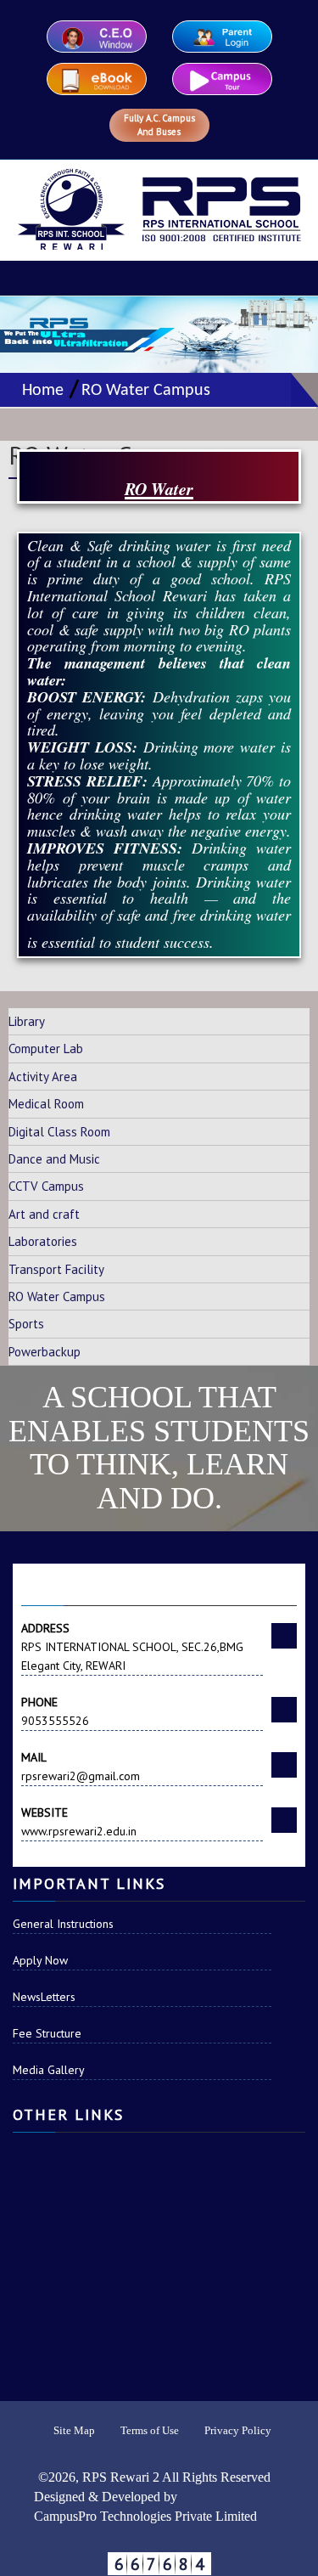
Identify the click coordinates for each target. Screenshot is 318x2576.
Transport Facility (56, 1269)
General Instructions (63, 1924)
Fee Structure (47, 2033)
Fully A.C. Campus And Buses (159, 125)
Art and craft (44, 1214)
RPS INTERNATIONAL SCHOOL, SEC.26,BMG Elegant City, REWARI (132, 1647)
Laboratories (43, 1241)
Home (39, 391)
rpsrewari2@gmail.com (81, 1767)
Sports (26, 1324)
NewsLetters (44, 1997)
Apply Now (40, 1960)
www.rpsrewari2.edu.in (79, 1822)
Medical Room (46, 1104)
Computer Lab (46, 1048)
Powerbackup (45, 1352)
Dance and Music (54, 1159)
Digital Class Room (59, 1132)
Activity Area (43, 1077)
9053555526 (55, 1711)
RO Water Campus (146, 391)
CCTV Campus (46, 1186)
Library (27, 1021)
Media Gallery (49, 2070)
